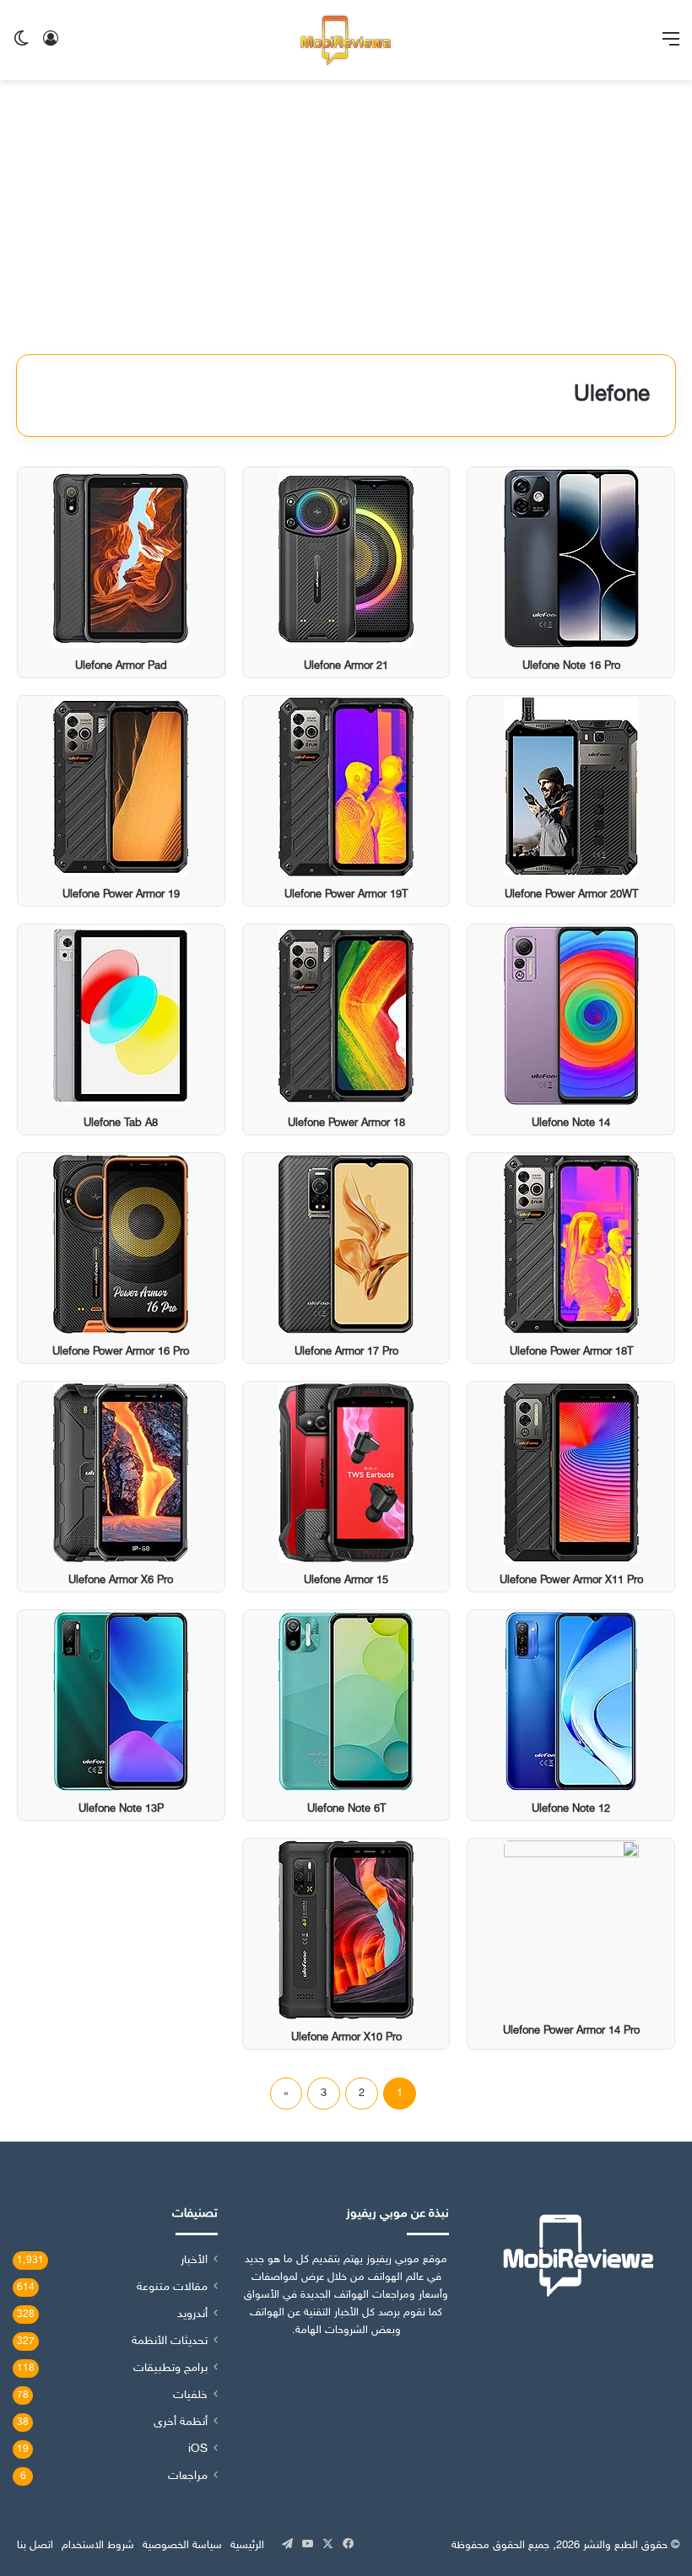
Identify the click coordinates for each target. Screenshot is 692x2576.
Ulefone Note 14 (571, 1124)
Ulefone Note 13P (121, 1809)
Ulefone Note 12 (571, 1809)
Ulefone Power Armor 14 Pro (571, 2031)
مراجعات (188, 2476)
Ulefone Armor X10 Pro (346, 2038)
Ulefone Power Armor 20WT (571, 895)
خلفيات (190, 2395)
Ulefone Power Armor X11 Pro (571, 1581)
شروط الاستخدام (98, 2546)
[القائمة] (671, 47)
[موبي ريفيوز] (346, 40)
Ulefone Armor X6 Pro (121, 1581)
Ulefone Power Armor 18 (346, 1124)
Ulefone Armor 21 (346, 666)
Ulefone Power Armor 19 (121, 895)
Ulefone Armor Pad (121, 666)
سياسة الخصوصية (182, 2546)
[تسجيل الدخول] (51, 47)
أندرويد (192, 2315)
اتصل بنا (35, 2546)
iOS (198, 2449)
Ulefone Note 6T (346, 1809)
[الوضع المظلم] (21, 47)
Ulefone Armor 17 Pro (346, 1352)
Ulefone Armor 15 (346, 1581)
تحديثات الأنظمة (170, 2342)
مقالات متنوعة (172, 2288)
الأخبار (194, 2261)
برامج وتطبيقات (170, 2369)
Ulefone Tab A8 (121, 1124)
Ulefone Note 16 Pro (571, 666)
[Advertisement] (346, 224)
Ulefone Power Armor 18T (571, 1352)
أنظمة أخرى (181, 2422)
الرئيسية (247, 2546)
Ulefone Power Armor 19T (346, 895)
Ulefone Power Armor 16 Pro (121, 1352)
